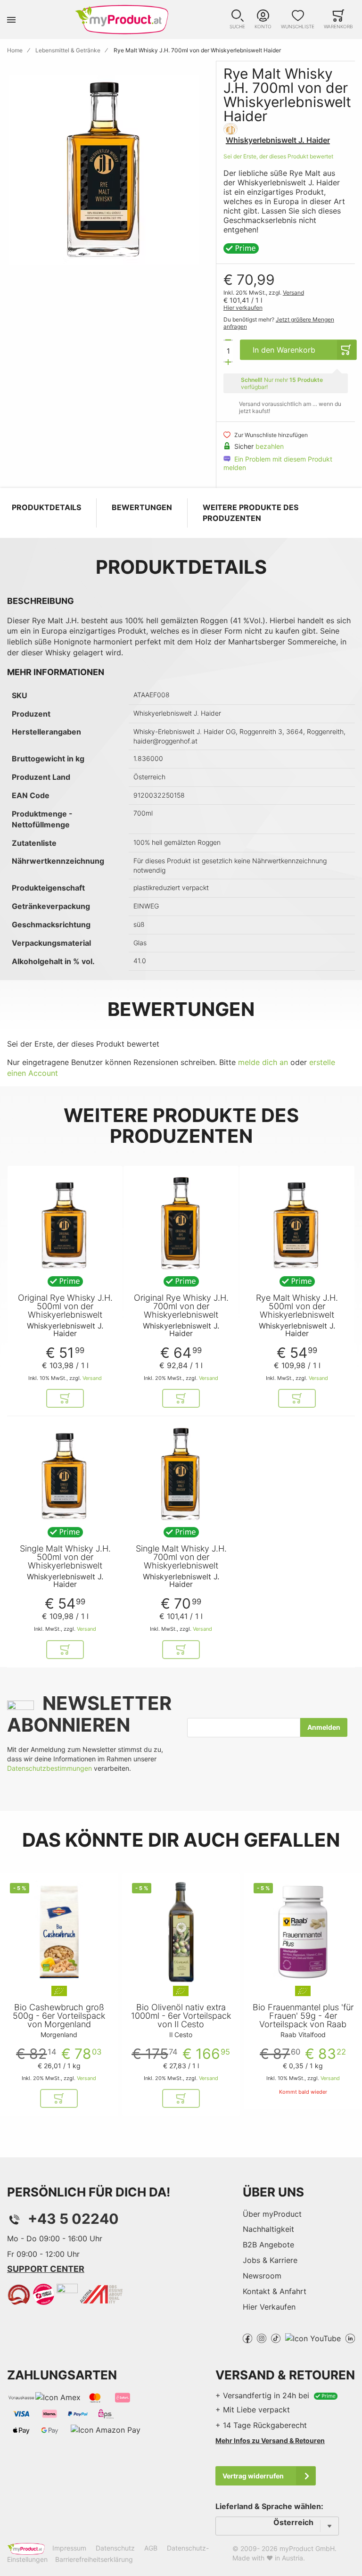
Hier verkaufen (243, 308)
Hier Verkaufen (269, 2307)
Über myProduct (272, 2214)
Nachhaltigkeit (268, 2229)
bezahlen (270, 446)
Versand (293, 293)
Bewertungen (142, 507)
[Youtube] (313, 2337)
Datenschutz (115, 2548)
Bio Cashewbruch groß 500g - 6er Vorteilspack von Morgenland (59, 2016)
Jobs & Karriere (270, 2260)
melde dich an (263, 1062)
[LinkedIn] (350, 2337)
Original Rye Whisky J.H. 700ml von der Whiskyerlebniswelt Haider (181, 1311)
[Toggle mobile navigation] (11, 20)
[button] (237, 20)
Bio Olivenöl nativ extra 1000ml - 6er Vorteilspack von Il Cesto (181, 2016)
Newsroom (262, 2276)
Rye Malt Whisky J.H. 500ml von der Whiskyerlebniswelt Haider (297, 1311)
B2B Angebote (268, 2245)
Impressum (69, 2548)
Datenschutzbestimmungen (49, 1768)
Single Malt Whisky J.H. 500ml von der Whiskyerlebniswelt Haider (65, 1561)
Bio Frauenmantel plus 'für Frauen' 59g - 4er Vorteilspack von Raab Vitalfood (303, 2020)
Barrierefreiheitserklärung (94, 2559)
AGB (151, 2548)
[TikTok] (276, 2337)
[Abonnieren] (324, 1727)
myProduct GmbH (307, 2548)
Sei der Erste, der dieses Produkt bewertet (278, 156)
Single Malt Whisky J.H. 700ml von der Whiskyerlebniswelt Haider (181, 1561)
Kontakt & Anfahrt (275, 2291)
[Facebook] (247, 2337)
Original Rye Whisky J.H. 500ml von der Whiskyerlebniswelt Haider (65, 1311)
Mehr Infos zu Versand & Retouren (270, 2440)
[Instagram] (262, 2337)
